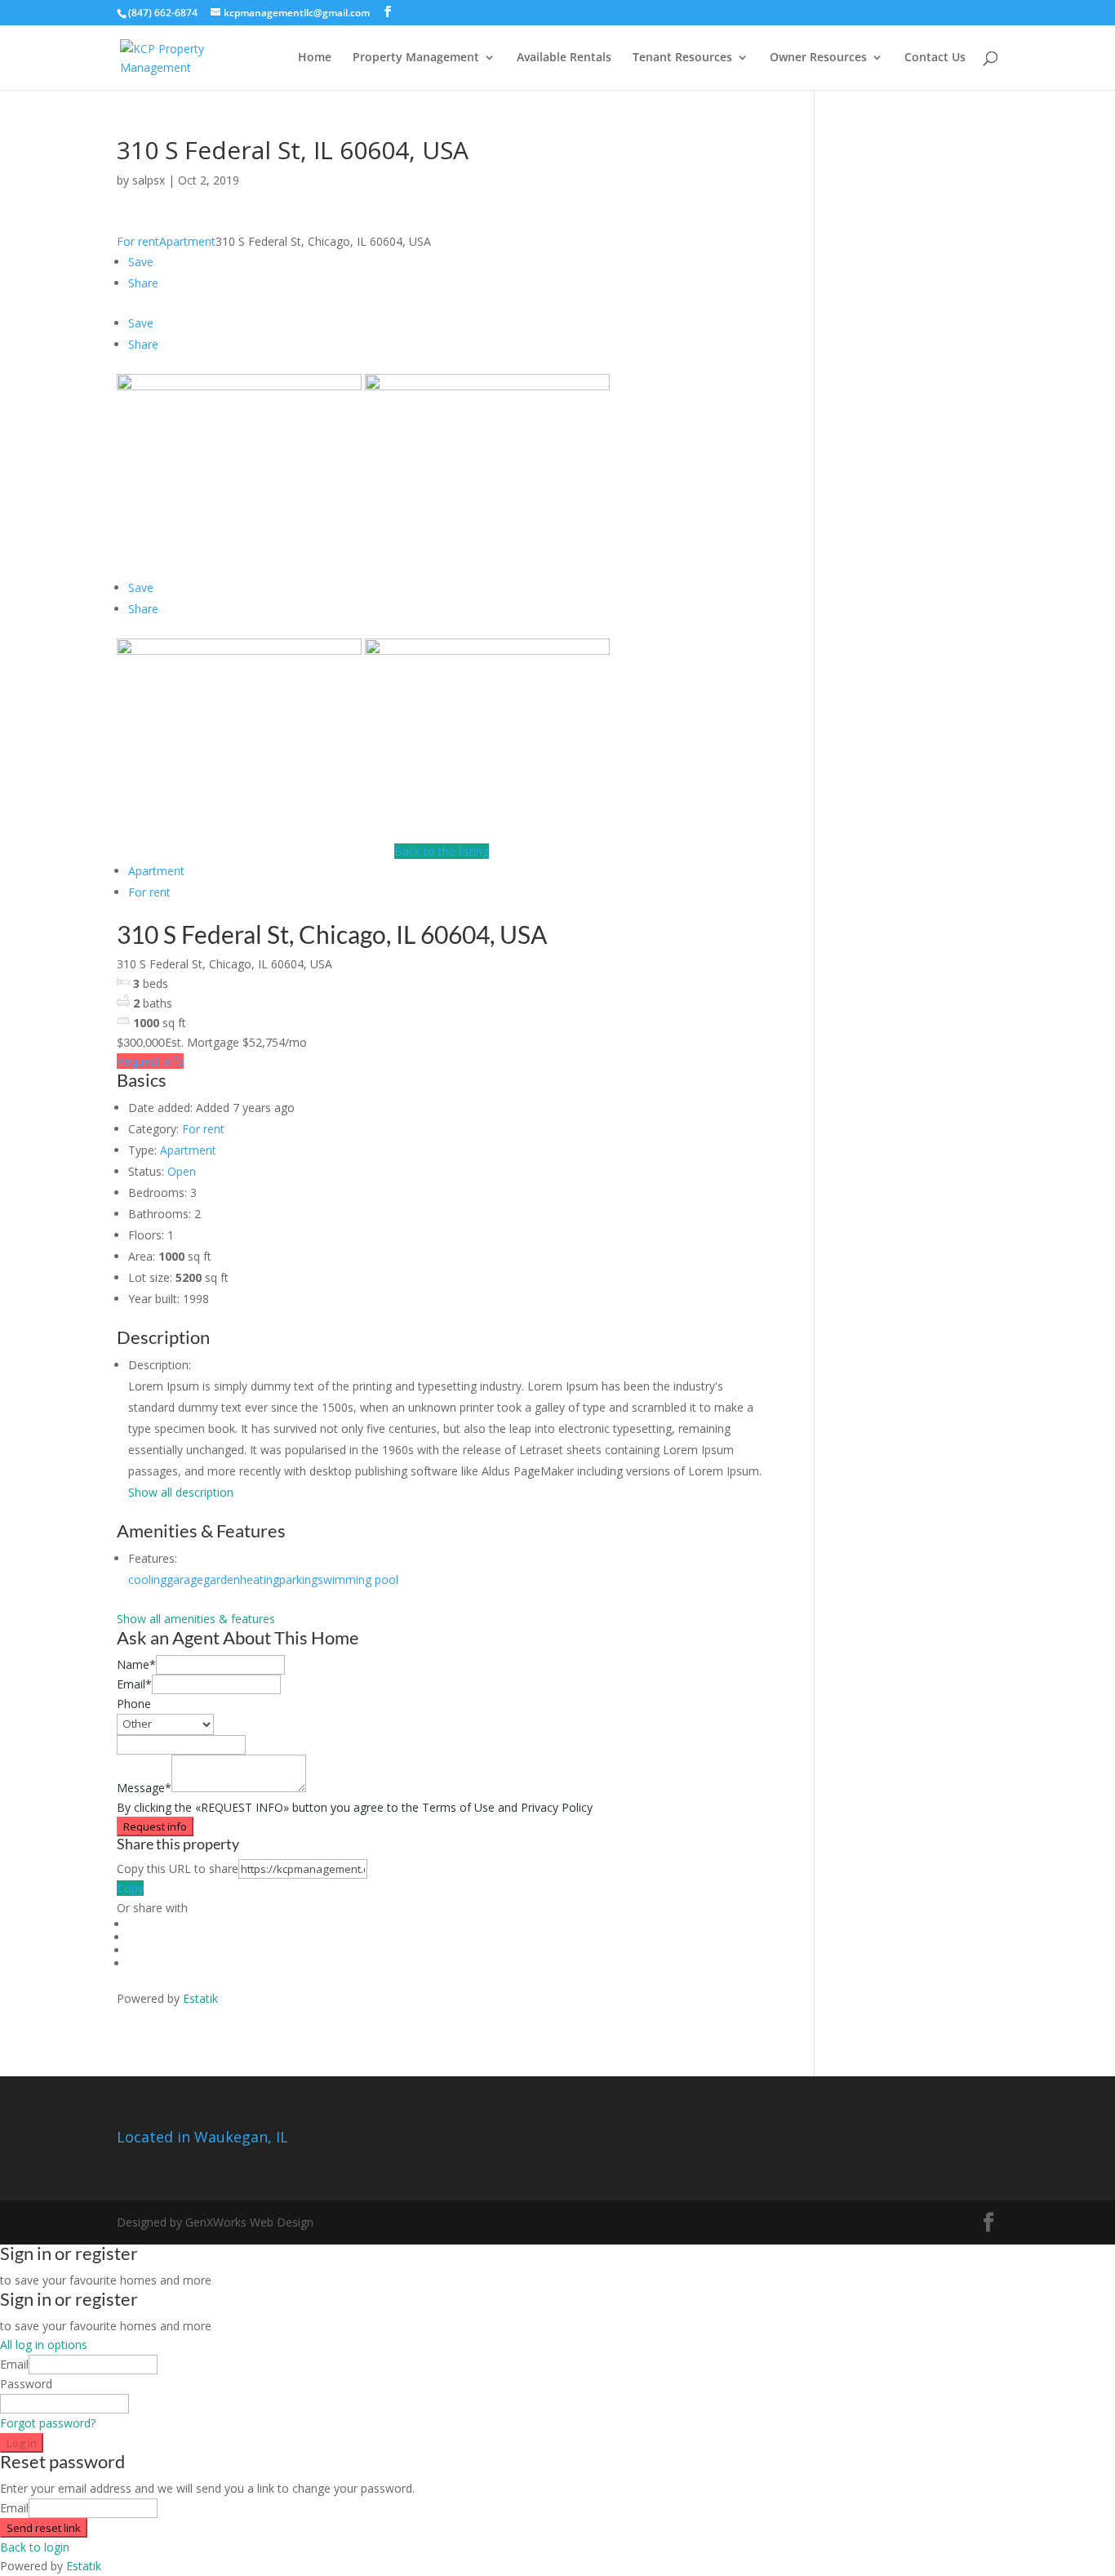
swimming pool (358, 1579)
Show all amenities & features (196, 1619)
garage (185, 1579)
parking (298, 1579)
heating (260, 1579)
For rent (138, 241)
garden (222, 1579)
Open (182, 1171)
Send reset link (44, 2528)
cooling (147, 1579)
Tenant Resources (682, 58)
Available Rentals (564, 58)
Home (315, 58)
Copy (130, 1888)
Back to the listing (442, 851)
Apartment (187, 241)
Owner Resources (818, 58)
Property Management (416, 58)
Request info (150, 1061)
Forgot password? (48, 2423)
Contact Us (935, 58)
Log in (22, 2443)
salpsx (149, 180)
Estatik (200, 1998)
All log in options (44, 2345)
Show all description (181, 1492)
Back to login (35, 2547)
